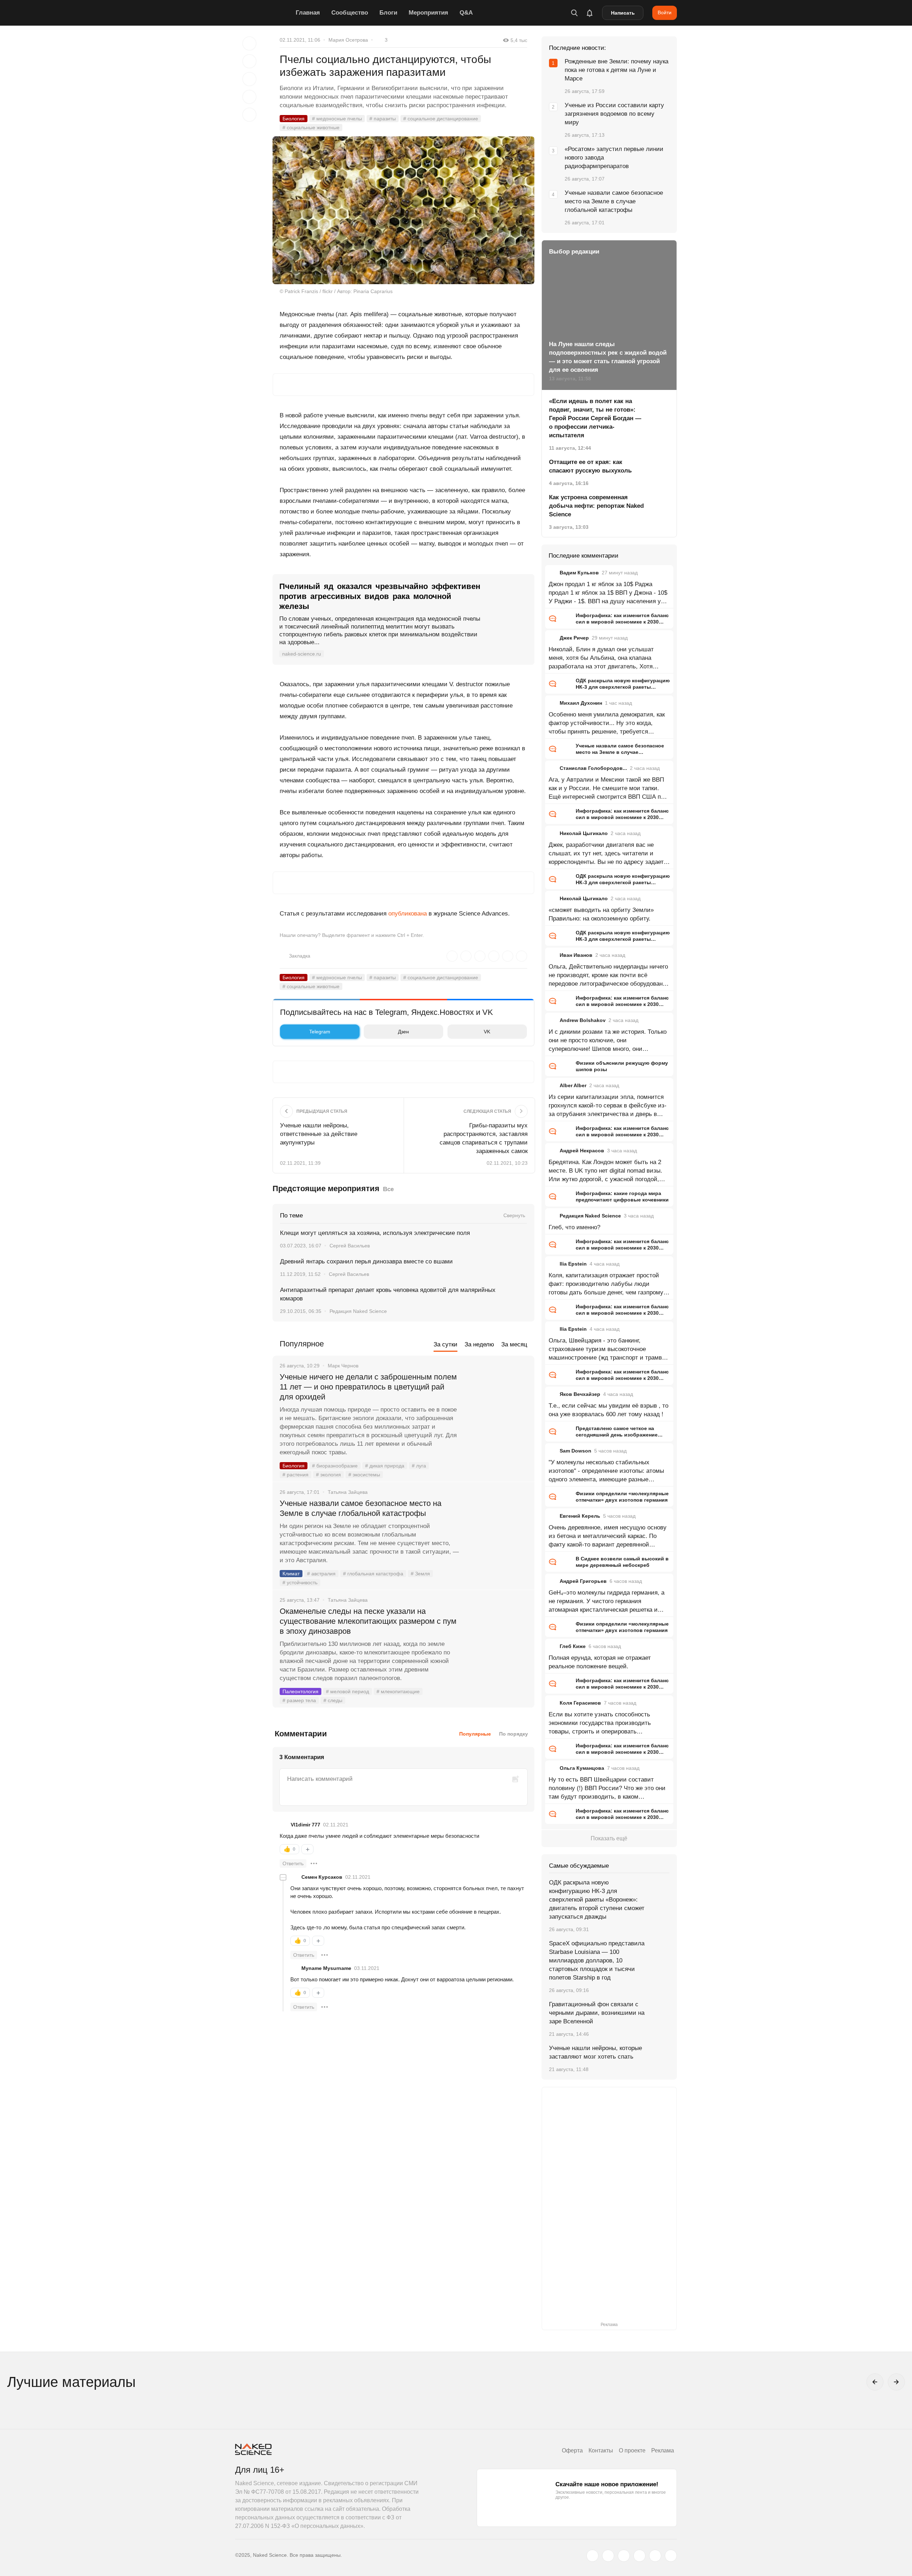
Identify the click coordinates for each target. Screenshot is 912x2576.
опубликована (408, 914)
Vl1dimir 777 (305, 1825)
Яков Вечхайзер (580, 1394)
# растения (296, 1475)
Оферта (572, 2450)
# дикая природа (385, 1466)
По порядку (514, 1734)
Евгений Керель (580, 1516)
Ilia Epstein (573, 1264)
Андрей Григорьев (583, 1581)
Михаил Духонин (581, 703)
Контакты (601, 2450)
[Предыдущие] (875, 2382)
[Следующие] (896, 2382)
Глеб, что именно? (574, 1227)
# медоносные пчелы (337, 119)
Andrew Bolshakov (583, 1020)
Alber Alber (573, 1085)
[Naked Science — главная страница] (264, 13)
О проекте (632, 2450)
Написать (623, 13)
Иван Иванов (576, 955)
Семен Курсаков (322, 1877)
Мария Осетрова (348, 40)
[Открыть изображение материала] (403, 210)
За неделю (479, 1344)
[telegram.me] (655, 2556)
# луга (419, 1466)
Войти (665, 12)
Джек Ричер (574, 638)
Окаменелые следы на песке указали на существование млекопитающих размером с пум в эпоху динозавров (368, 1621)
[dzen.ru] (639, 2556)
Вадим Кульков (579, 573)
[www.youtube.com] (624, 2556)
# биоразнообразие (335, 1466)
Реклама (663, 2450)
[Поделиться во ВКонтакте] (249, 115)
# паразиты (383, 119)
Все (388, 1189)
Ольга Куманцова (582, 1768)
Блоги (388, 13)
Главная (308, 13)
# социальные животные (311, 127)
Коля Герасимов (580, 1703)
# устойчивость (300, 1582)
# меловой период (348, 1691)
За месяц (514, 1344)
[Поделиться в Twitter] (249, 79)
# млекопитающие (398, 1691)
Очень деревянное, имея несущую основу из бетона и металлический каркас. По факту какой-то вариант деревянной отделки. (608, 1537)
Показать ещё (609, 1838)
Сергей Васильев (350, 1246)
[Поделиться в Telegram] (249, 97)
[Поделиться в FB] (249, 61)
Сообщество (350, 13)
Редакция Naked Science (358, 1311)
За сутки (445, 1344)
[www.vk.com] (608, 2556)
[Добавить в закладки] (249, 43)
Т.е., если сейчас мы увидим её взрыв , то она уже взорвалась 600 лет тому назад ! (608, 1410)
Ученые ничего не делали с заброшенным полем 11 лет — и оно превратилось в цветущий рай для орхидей (368, 1387)
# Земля (420, 1574)
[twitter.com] (592, 2556)
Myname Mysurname (326, 1968)
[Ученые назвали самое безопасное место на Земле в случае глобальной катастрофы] (497, 1530)
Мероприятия (428, 13)
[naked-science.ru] (671, 2556)
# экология (328, 1475)
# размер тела (299, 1700)
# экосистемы (364, 1475)
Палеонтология (300, 1691)
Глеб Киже (573, 1646)
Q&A (466, 13)
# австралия (321, 1574)
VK (487, 1032)
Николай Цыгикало (584, 833)
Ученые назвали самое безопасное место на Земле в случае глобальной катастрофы (361, 1508)
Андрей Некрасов (582, 1151)
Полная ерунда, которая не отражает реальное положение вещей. (600, 1662)
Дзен (403, 1032)
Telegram (320, 1032)
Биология (294, 119)
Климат (291, 1574)
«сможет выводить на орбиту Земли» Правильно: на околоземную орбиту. (601, 914)
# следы (333, 1700)
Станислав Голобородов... (593, 768)
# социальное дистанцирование (441, 119)
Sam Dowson (576, 1451)
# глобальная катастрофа (373, 1574)
